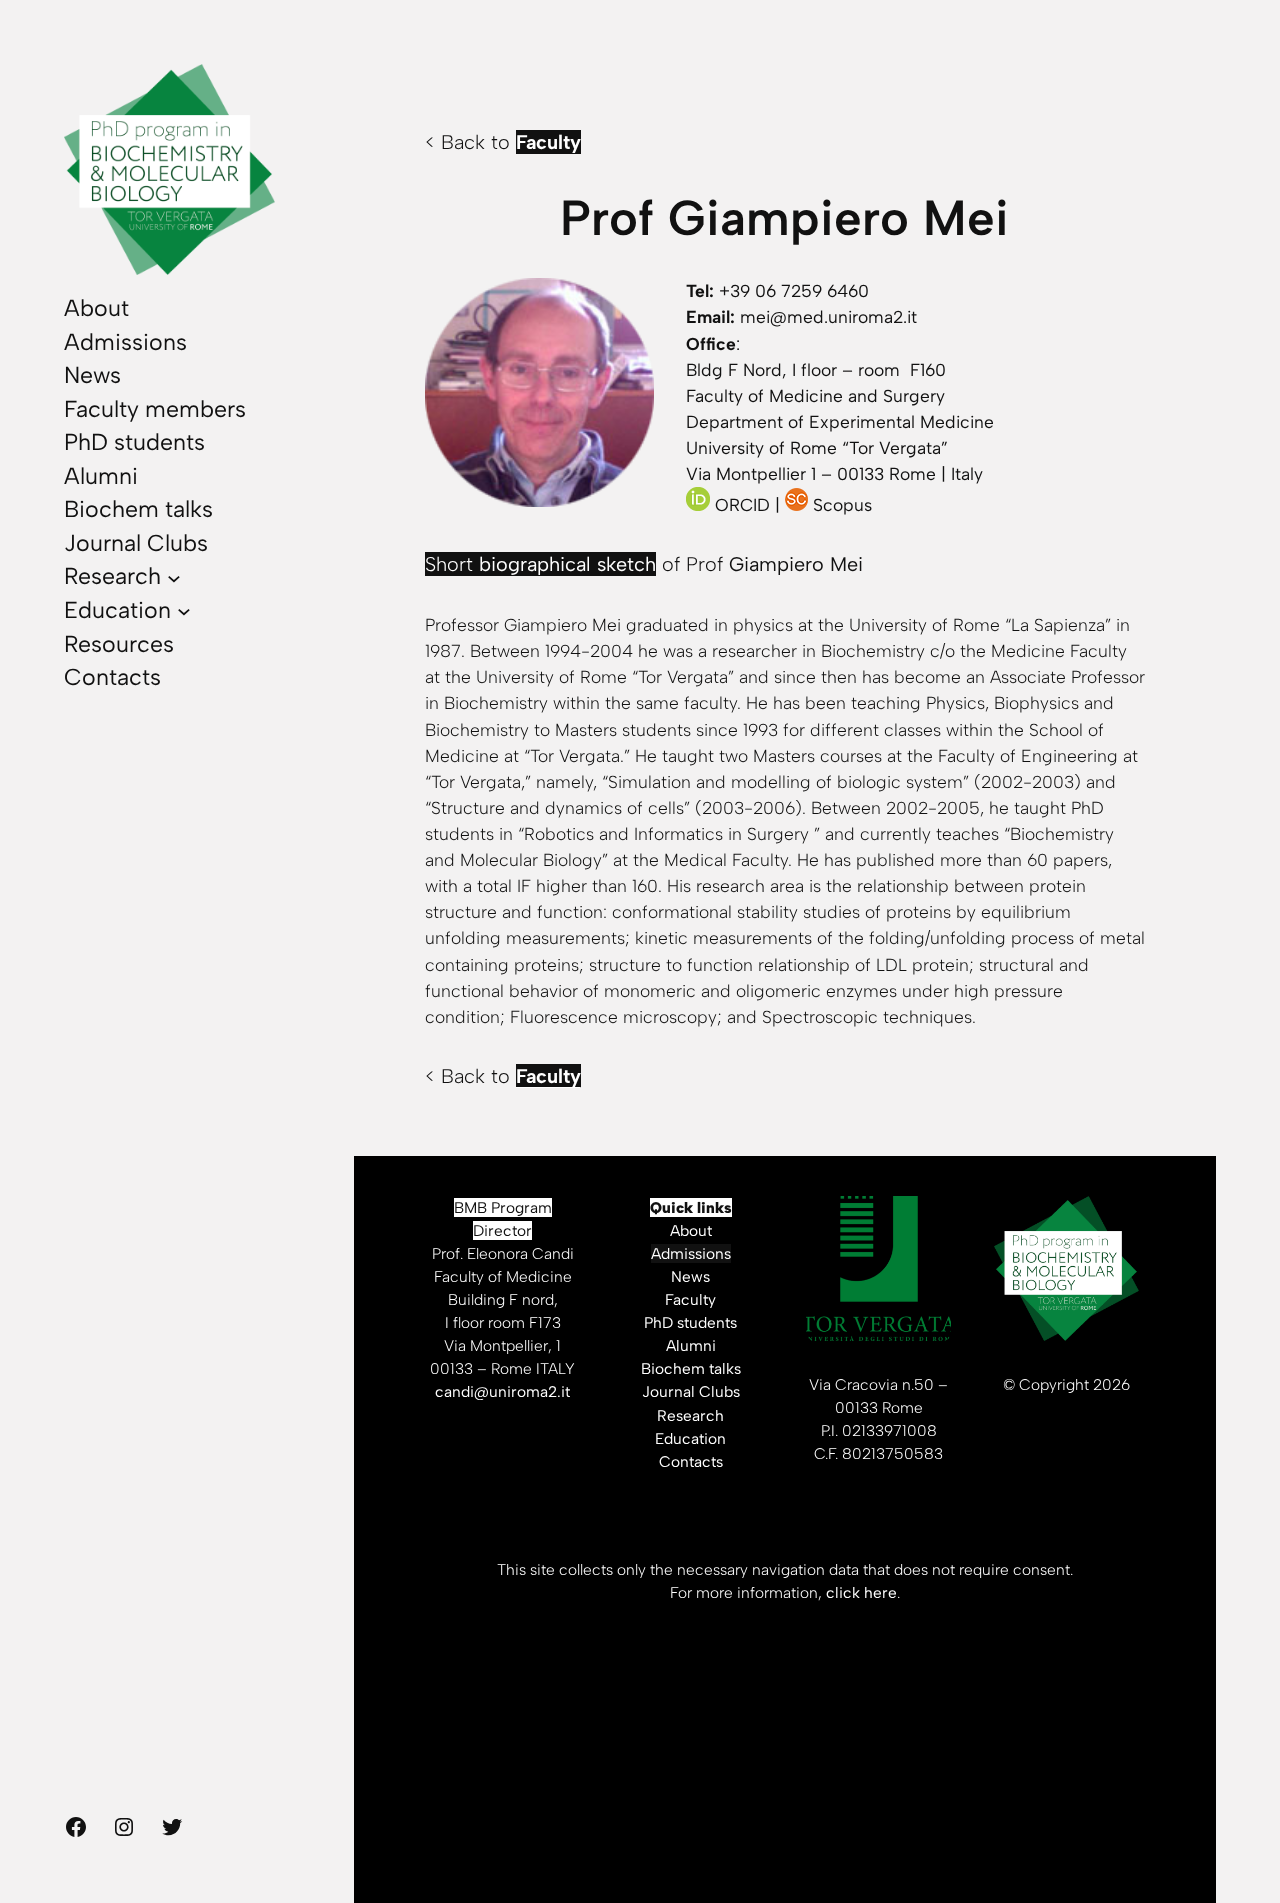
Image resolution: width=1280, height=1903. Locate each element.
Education (690, 1438)
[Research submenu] (174, 577)
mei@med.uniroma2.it (828, 316)
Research (690, 1415)
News (690, 1276)
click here (861, 1592)
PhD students (690, 1322)
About (691, 1230)
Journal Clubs (691, 1391)
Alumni (691, 1345)
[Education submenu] (184, 611)
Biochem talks (691, 1368)
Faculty (690, 1299)
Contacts (691, 1461)
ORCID (742, 504)
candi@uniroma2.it (502, 1391)
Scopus (842, 504)
